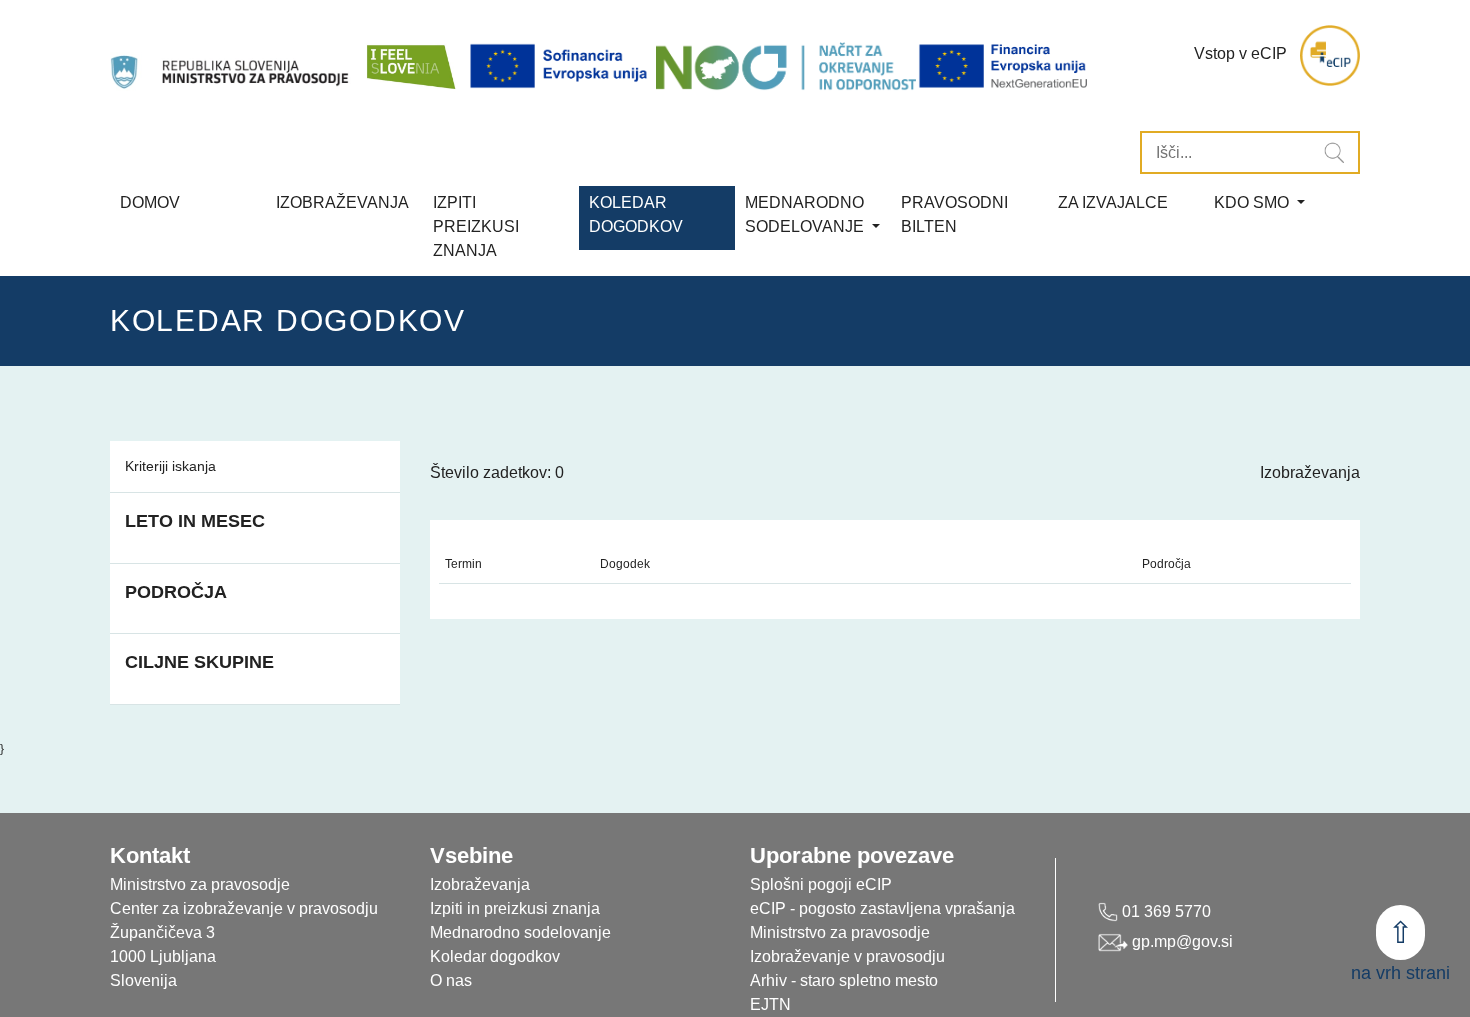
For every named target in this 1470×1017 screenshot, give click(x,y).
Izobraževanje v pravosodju (847, 956)
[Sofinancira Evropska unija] (562, 66)
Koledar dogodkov (495, 956)
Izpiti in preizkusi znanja (515, 908)
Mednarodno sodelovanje (520, 932)
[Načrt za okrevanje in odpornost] (786, 66)
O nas (451, 980)
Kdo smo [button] (1253, 202)
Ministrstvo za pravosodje (840, 932)
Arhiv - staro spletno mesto (844, 980)
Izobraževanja (342, 202)
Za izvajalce (1113, 202)
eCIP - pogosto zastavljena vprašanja (882, 908)
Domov (150, 202)
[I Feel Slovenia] (410, 55)
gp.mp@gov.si (1180, 941)
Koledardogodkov (636, 214)
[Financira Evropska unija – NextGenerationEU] (1004, 66)
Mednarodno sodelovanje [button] (806, 214)
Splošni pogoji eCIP (821, 884)
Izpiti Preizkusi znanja (476, 226)
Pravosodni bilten (954, 214)
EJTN (770, 1004)
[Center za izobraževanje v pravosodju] (231, 55)
